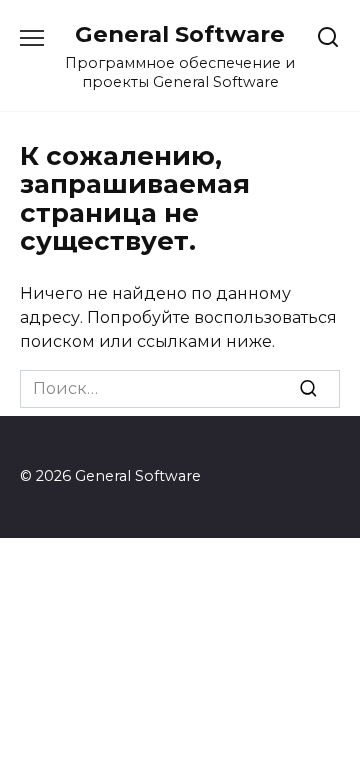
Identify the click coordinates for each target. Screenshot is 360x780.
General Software (180, 34)
